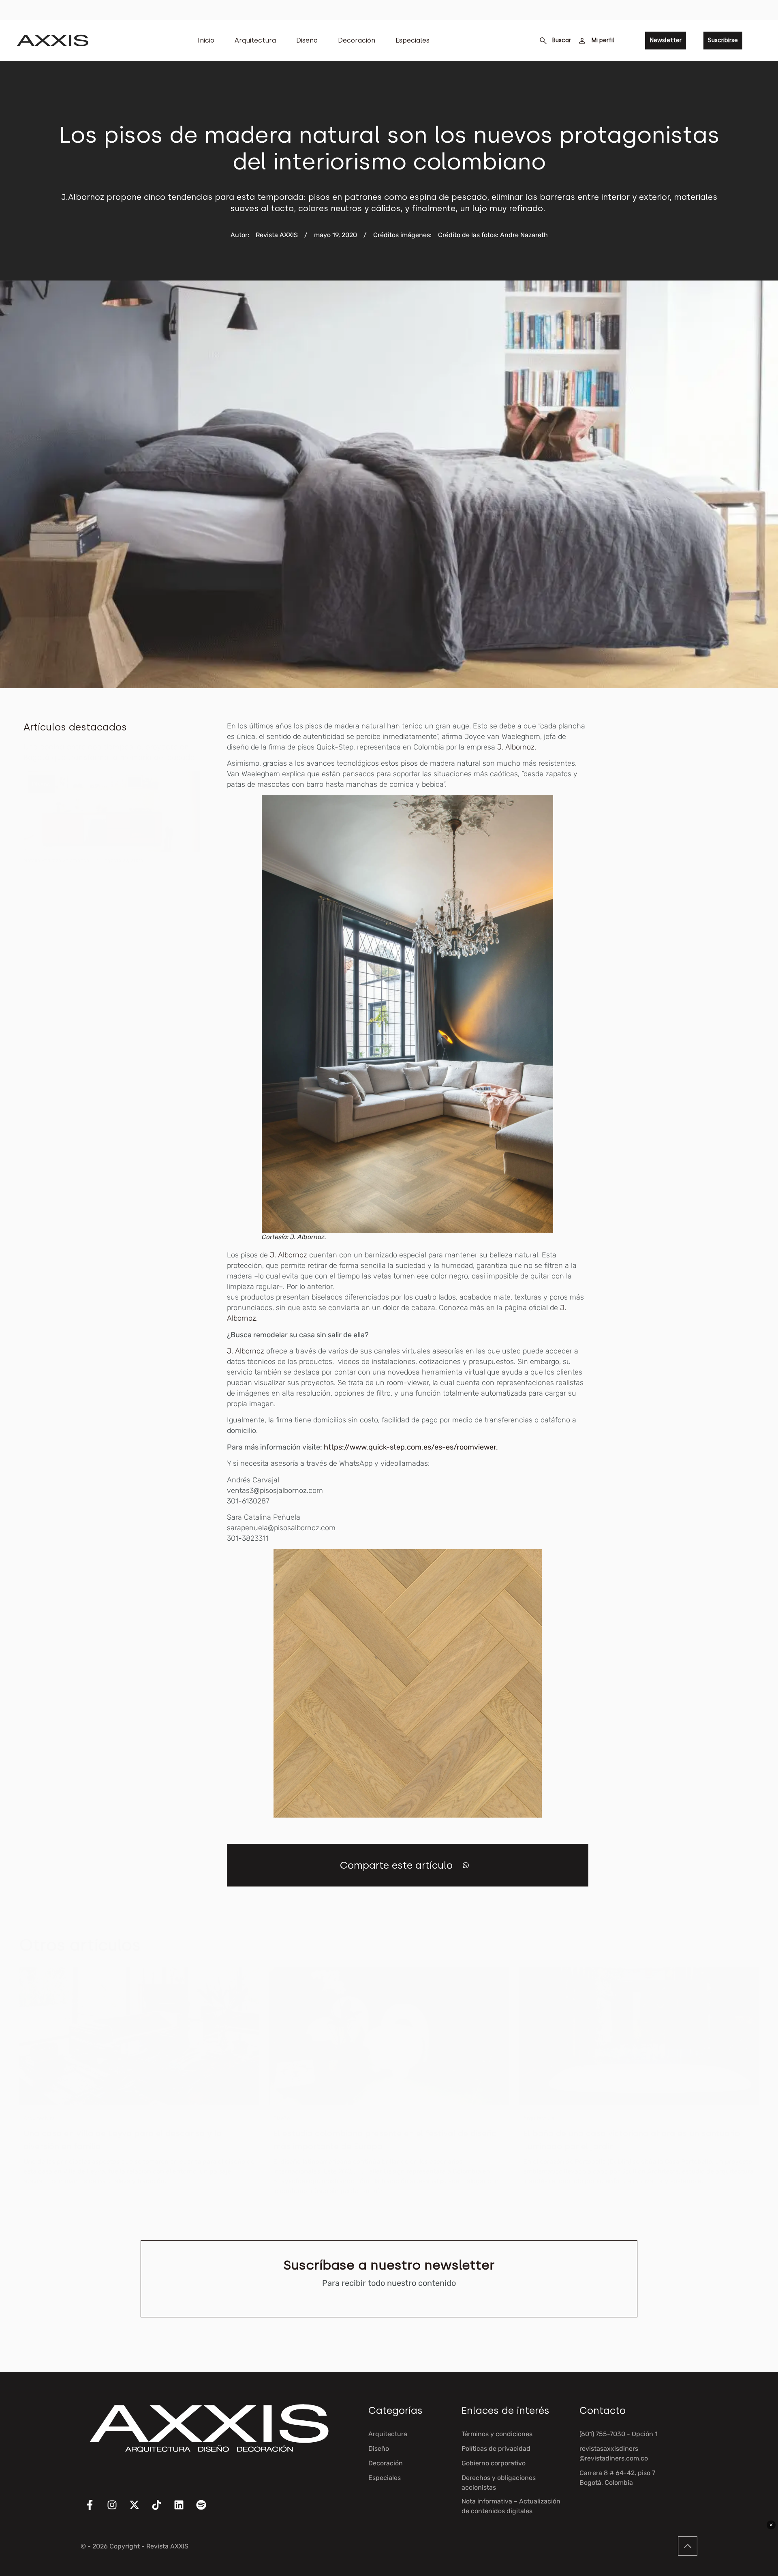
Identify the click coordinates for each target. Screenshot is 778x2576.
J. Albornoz (289, 1255)
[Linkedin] (184, 2510)
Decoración (357, 40)
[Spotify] (206, 2510)
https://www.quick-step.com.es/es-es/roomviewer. (411, 1447)
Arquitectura (255, 40)
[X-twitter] (139, 2510)
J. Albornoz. (517, 747)
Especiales (413, 40)
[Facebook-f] (95, 2510)
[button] (466, 1865)
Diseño (307, 40)
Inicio (206, 40)
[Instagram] (117, 2510)
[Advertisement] (694, 842)
